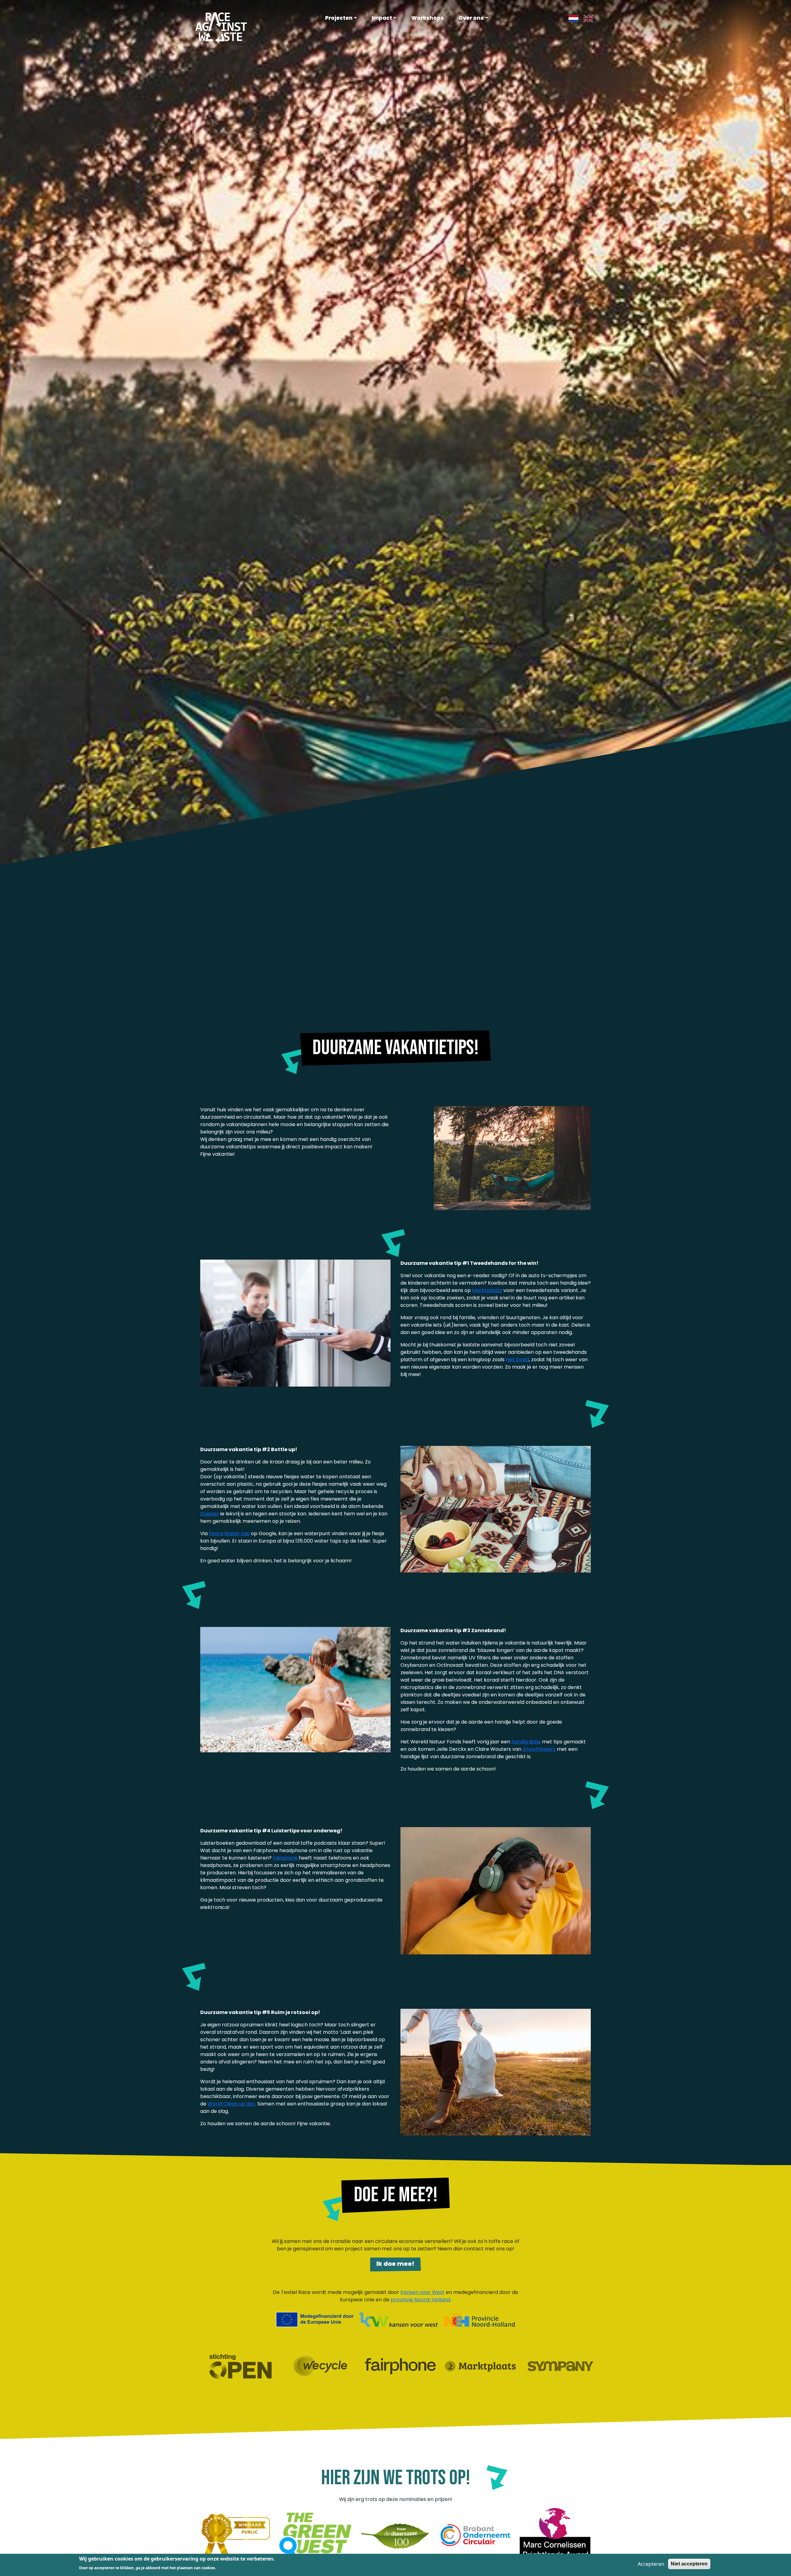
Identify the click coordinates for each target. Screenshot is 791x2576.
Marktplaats (487, 1290)
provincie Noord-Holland (420, 2300)
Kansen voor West (423, 2292)
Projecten (339, 18)
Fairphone (285, 1858)
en (586, 18)
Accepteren (651, 2564)
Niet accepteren (689, 2564)
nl (571, 18)
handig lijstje (526, 1742)
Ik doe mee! (395, 2264)
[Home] (221, 27)
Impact (382, 18)
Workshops (427, 18)
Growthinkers (539, 1749)
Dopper (210, 1514)
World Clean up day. (232, 2104)
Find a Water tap (229, 1533)
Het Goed (517, 1360)
